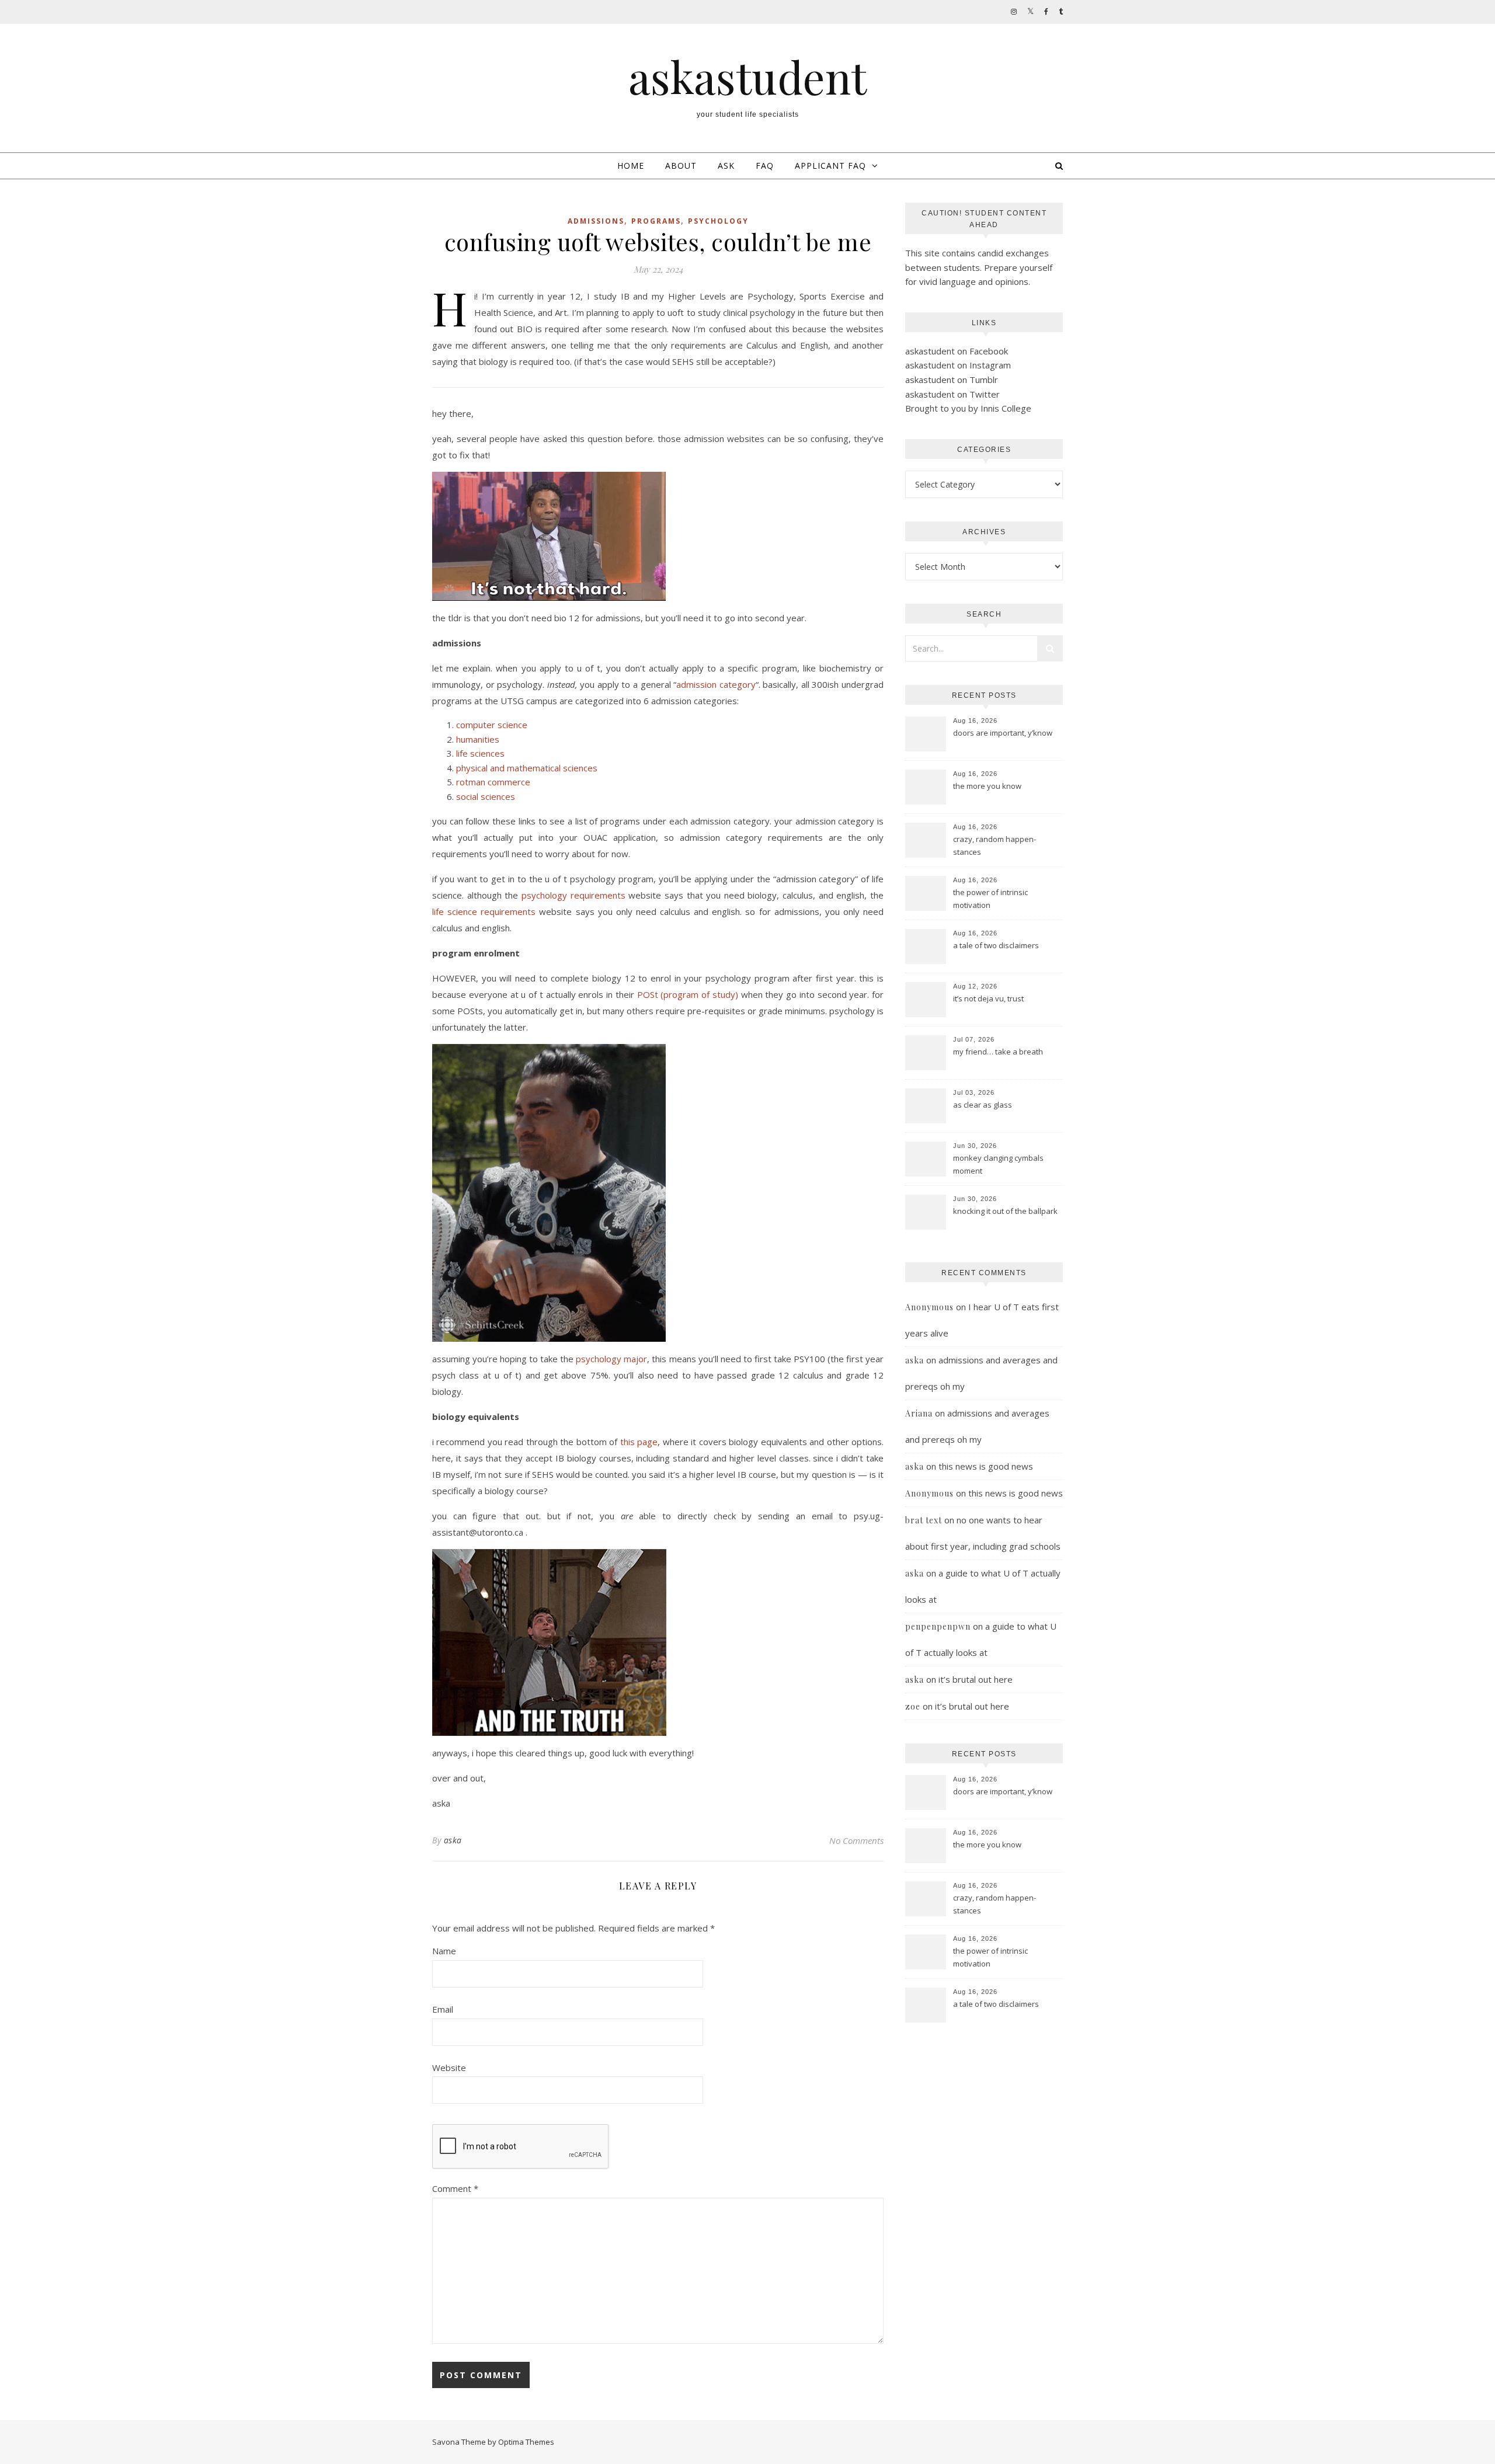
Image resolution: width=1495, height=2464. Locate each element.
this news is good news (986, 1466)
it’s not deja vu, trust (988, 998)
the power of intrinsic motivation (990, 899)
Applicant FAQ (830, 166)
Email (443, 2009)
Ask (726, 166)
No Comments (856, 1840)
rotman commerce (493, 782)
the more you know (987, 786)
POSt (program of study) (688, 994)
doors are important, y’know (1003, 733)
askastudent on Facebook (957, 351)
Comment (455, 2188)
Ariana (919, 1413)
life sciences (480, 753)
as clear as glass (983, 1105)
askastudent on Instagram (958, 365)
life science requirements (484, 911)
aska (453, 1840)
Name (444, 1951)
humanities (478, 739)
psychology (718, 221)
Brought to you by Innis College (968, 408)
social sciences (486, 796)
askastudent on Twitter (952, 394)
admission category (716, 684)
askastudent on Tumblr (952, 380)
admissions (596, 221)
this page (639, 1442)
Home (631, 166)
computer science (492, 725)
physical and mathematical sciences (527, 768)
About (681, 166)
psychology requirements (573, 895)
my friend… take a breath (998, 1052)
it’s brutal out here (976, 1679)
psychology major (611, 1359)
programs (656, 221)
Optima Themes (526, 2442)
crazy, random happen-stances (995, 845)
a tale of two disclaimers (996, 945)
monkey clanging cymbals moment (998, 1164)
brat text (924, 1520)
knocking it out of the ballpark (1005, 1211)
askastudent (747, 77)
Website (449, 2068)
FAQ (765, 166)
